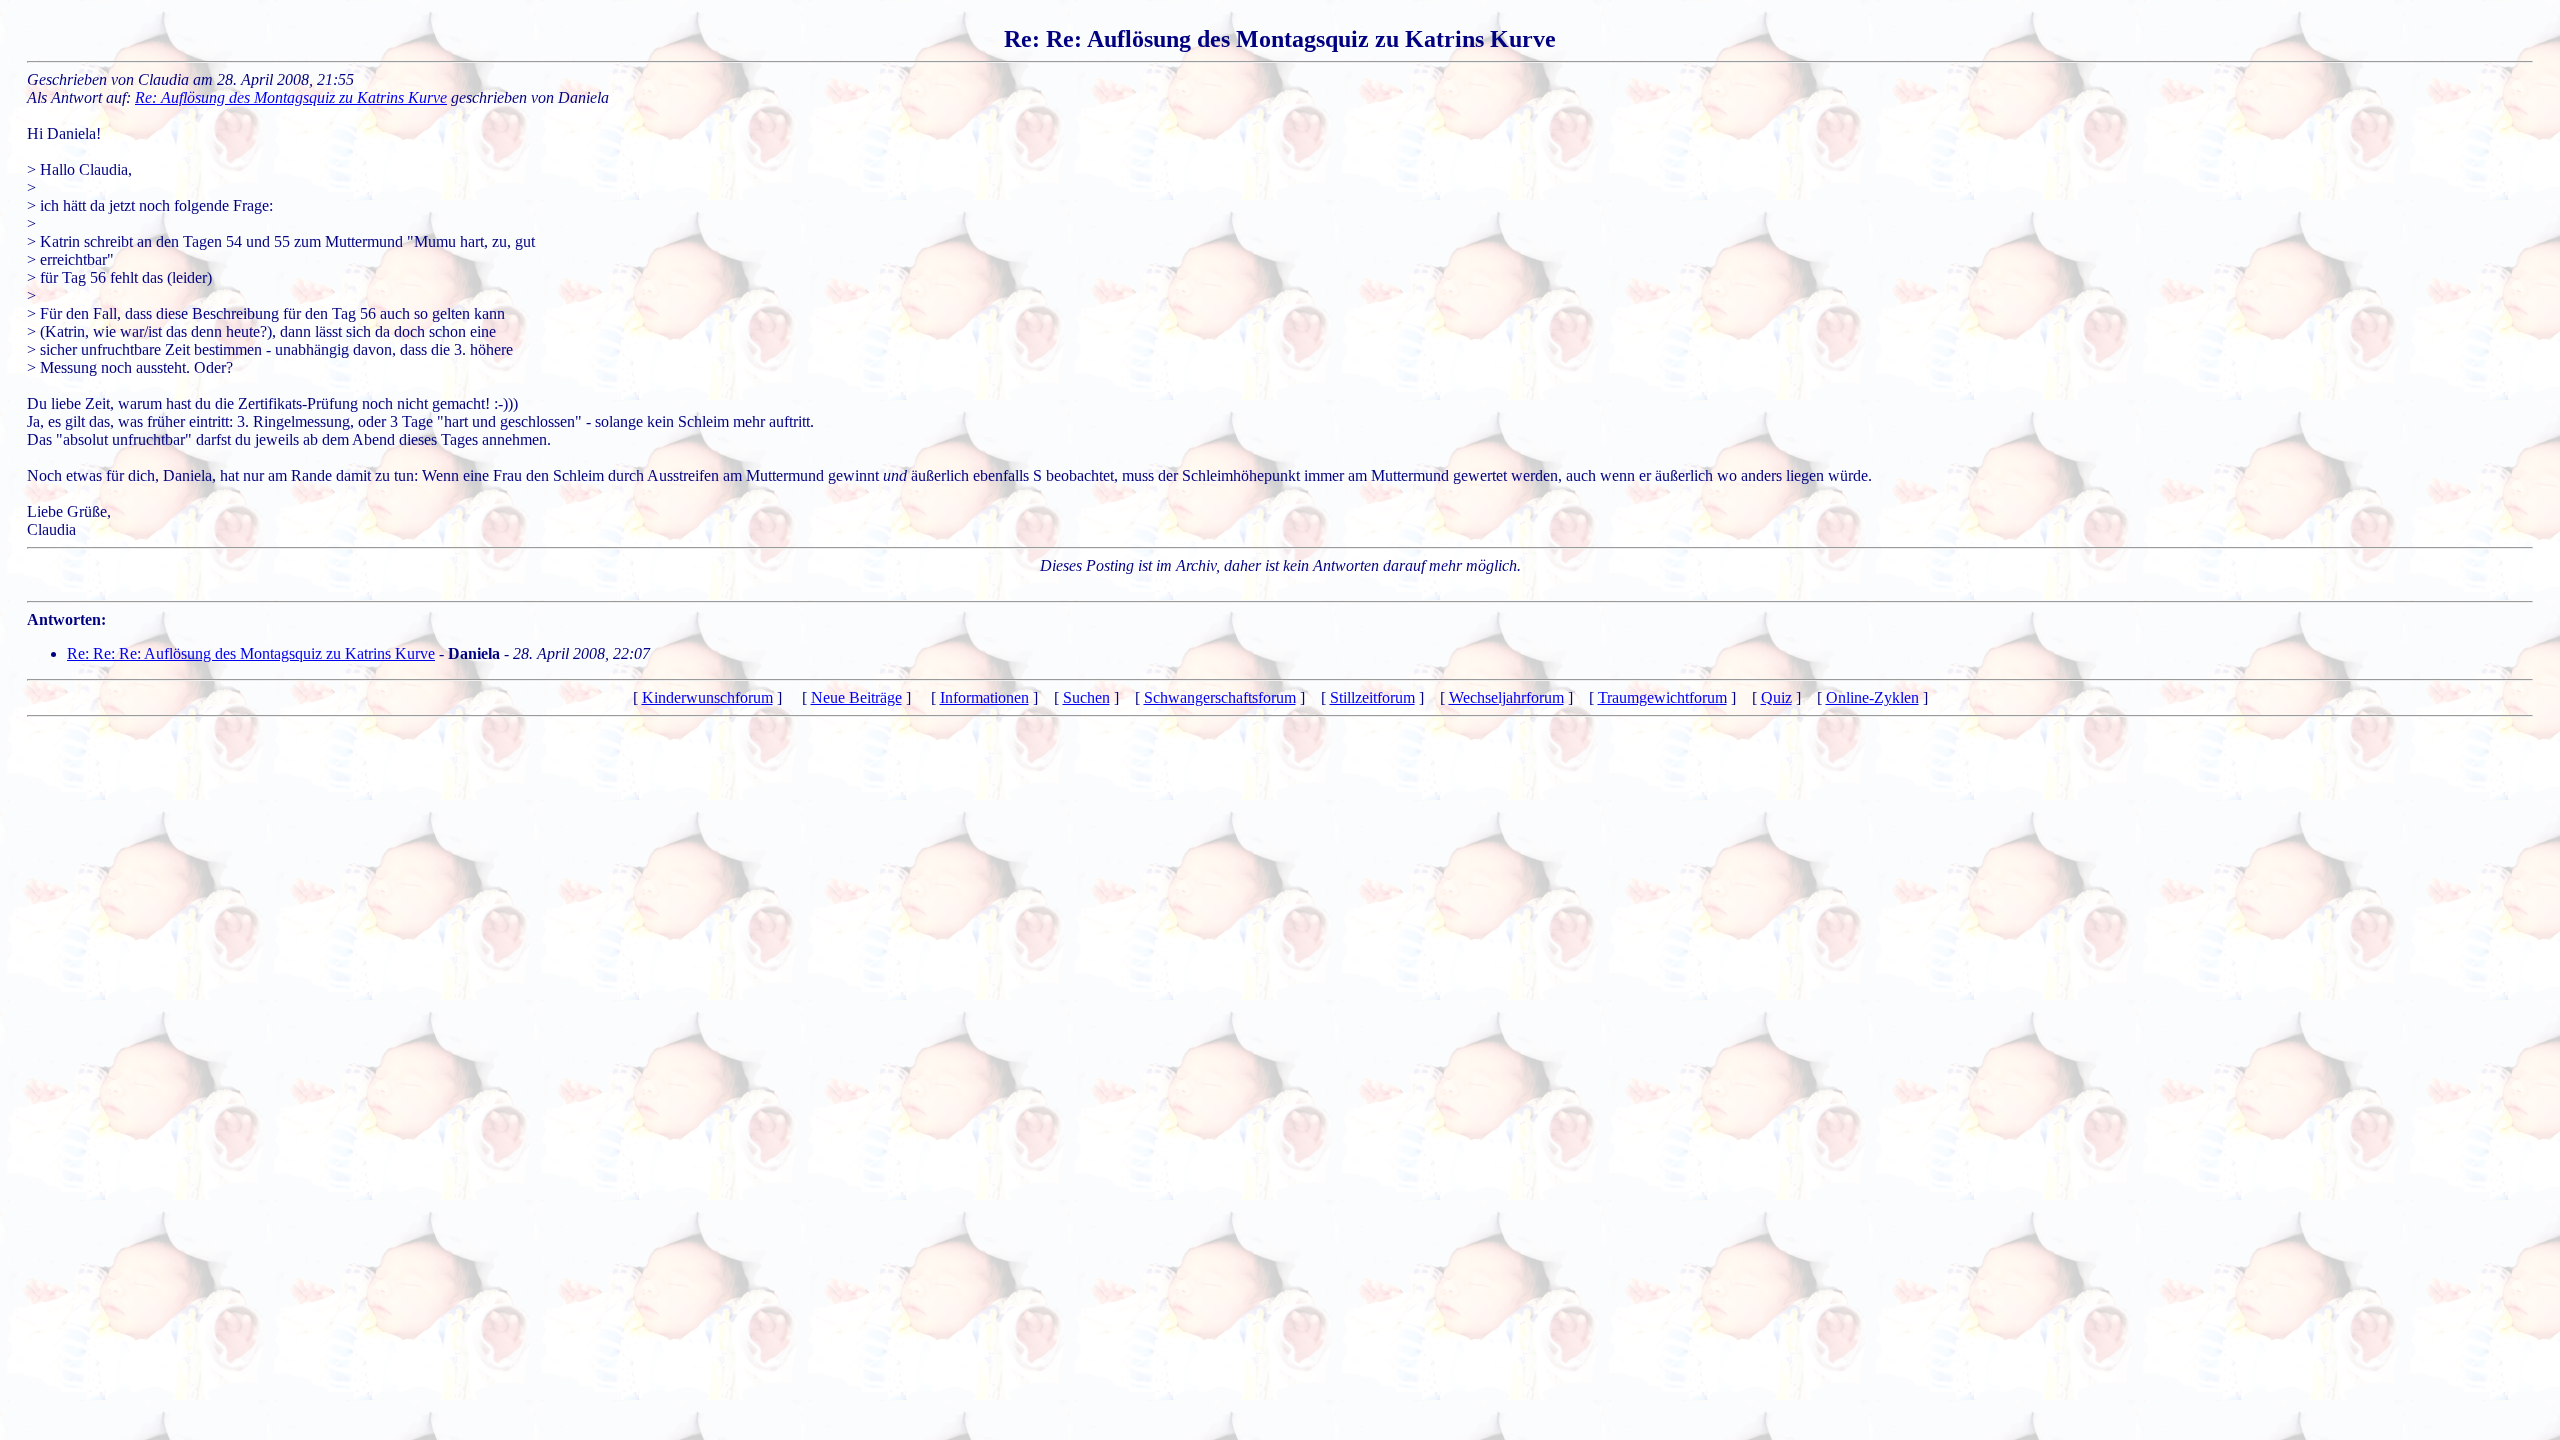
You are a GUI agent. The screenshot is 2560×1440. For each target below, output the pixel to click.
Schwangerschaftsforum (1220, 697)
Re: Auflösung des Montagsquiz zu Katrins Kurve (291, 97)
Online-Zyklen (1872, 697)
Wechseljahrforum (1506, 697)
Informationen (984, 697)
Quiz (1776, 697)
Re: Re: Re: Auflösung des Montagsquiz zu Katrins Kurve (251, 653)
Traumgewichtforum (1662, 697)
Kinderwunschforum (707, 697)
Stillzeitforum (1372, 697)
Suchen (1086, 697)
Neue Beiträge (856, 697)
